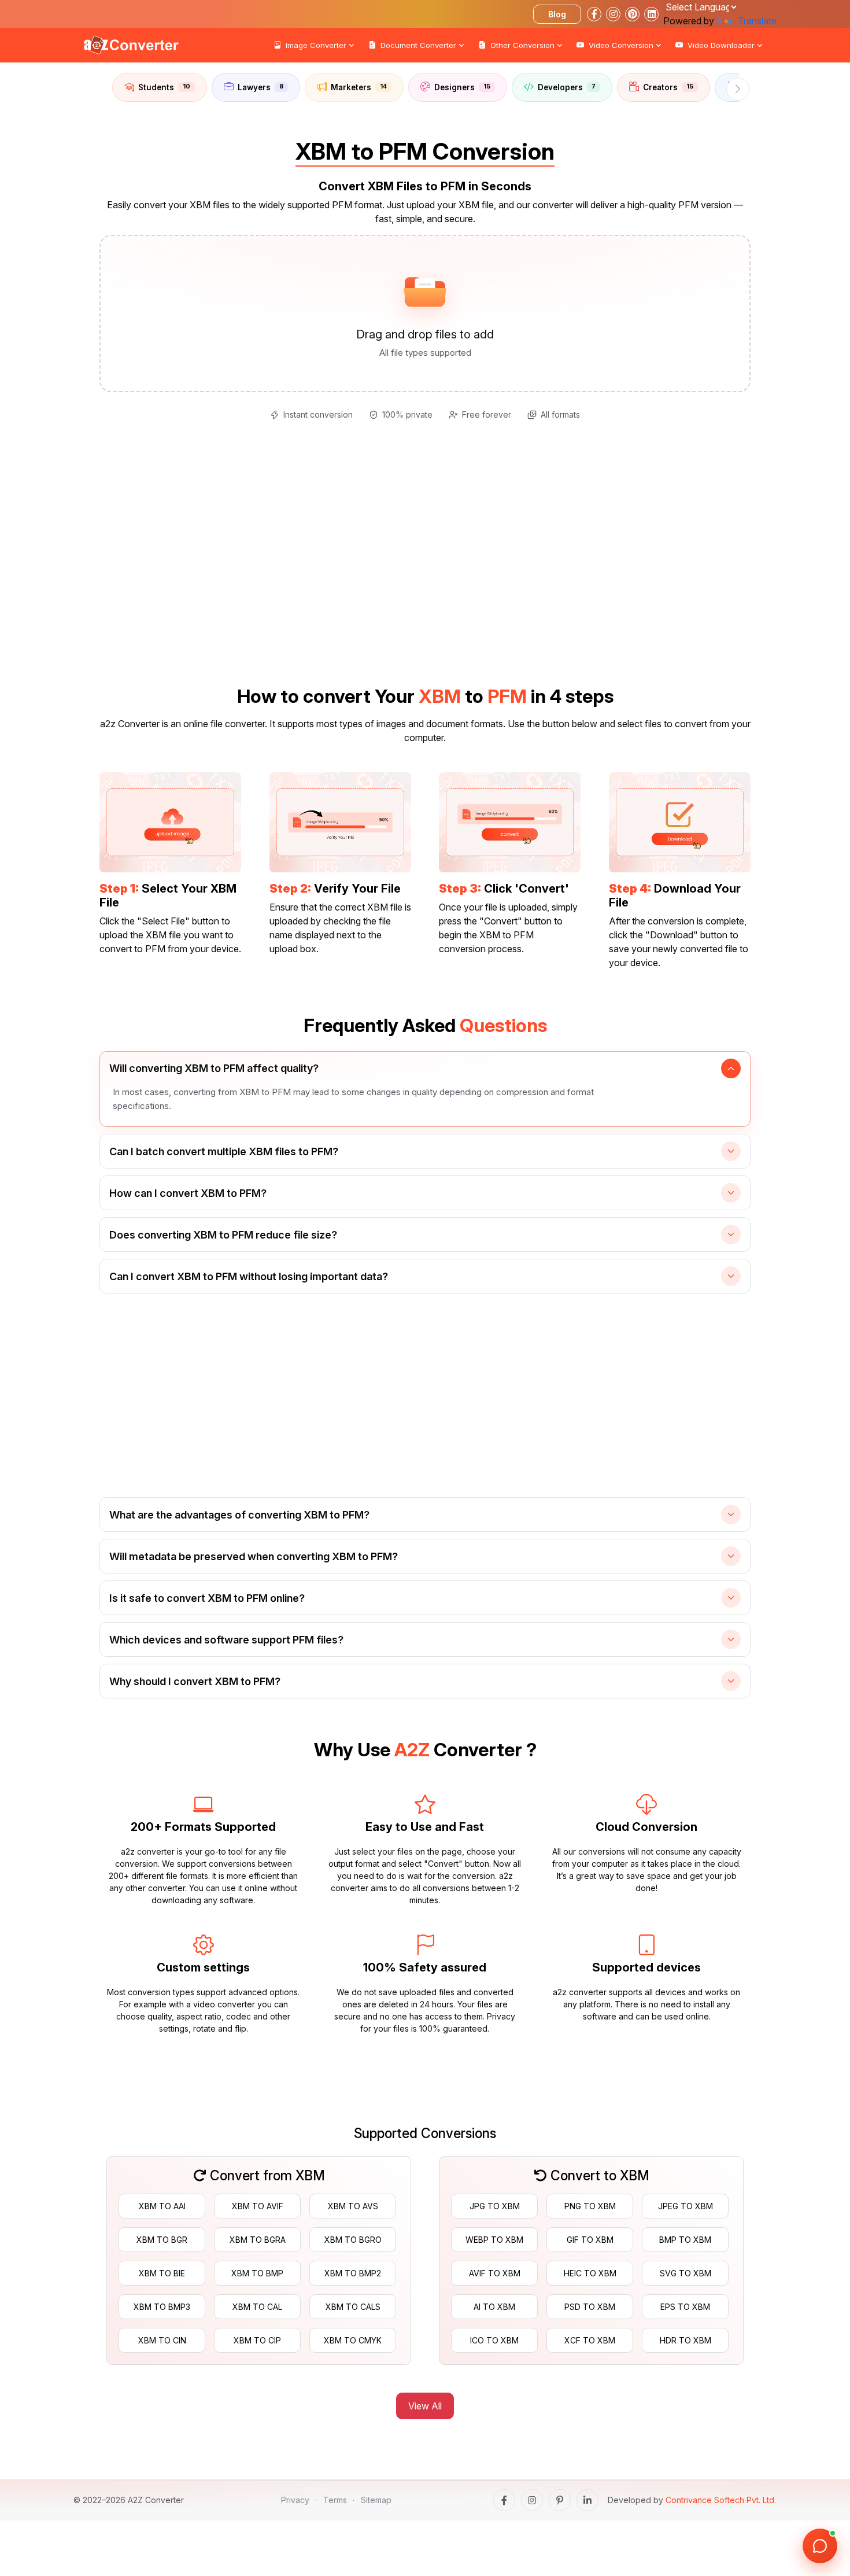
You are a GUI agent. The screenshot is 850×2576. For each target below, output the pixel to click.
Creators (668, 87)
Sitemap (376, 2500)
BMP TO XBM (685, 2240)
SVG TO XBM (685, 2273)
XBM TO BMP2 (353, 2273)
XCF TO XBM (590, 2340)
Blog (557, 14)
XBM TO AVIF (258, 2206)
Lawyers (260, 87)
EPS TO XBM (685, 2307)
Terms (335, 2500)
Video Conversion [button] (621, 45)
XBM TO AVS (353, 2206)
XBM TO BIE (162, 2273)
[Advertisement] (46, 220)
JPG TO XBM (495, 2206)
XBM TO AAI (162, 2206)
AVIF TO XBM (495, 2273)
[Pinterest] (560, 2500)
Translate (757, 21)
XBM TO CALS (353, 2307)
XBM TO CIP (257, 2340)
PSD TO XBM (590, 2307)
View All (425, 2406)
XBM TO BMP (257, 2273)
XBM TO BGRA (258, 2240)
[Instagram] (532, 2500)
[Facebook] (504, 2500)
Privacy (295, 2500)
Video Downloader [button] (721, 45)
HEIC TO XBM (590, 2273)
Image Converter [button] (316, 45)
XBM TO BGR (162, 2240)
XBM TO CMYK (353, 2340)
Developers (567, 87)
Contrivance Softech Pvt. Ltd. (721, 2500)
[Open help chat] (820, 2546)
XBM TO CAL (257, 2307)
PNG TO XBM (590, 2206)
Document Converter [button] (418, 45)
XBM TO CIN (162, 2340)
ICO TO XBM (494, 2340)
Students (164, 87)
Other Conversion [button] (522, 45)
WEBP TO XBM (494, 2240)
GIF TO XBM (590, 2240)
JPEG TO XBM (685, 2206)
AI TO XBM (494, 2307)
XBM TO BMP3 (162, 2307)
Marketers (359, 87)
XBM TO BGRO (353, 2240)
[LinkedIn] (587, 2500)
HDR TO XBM (685, 2340)
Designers (462, 87)
